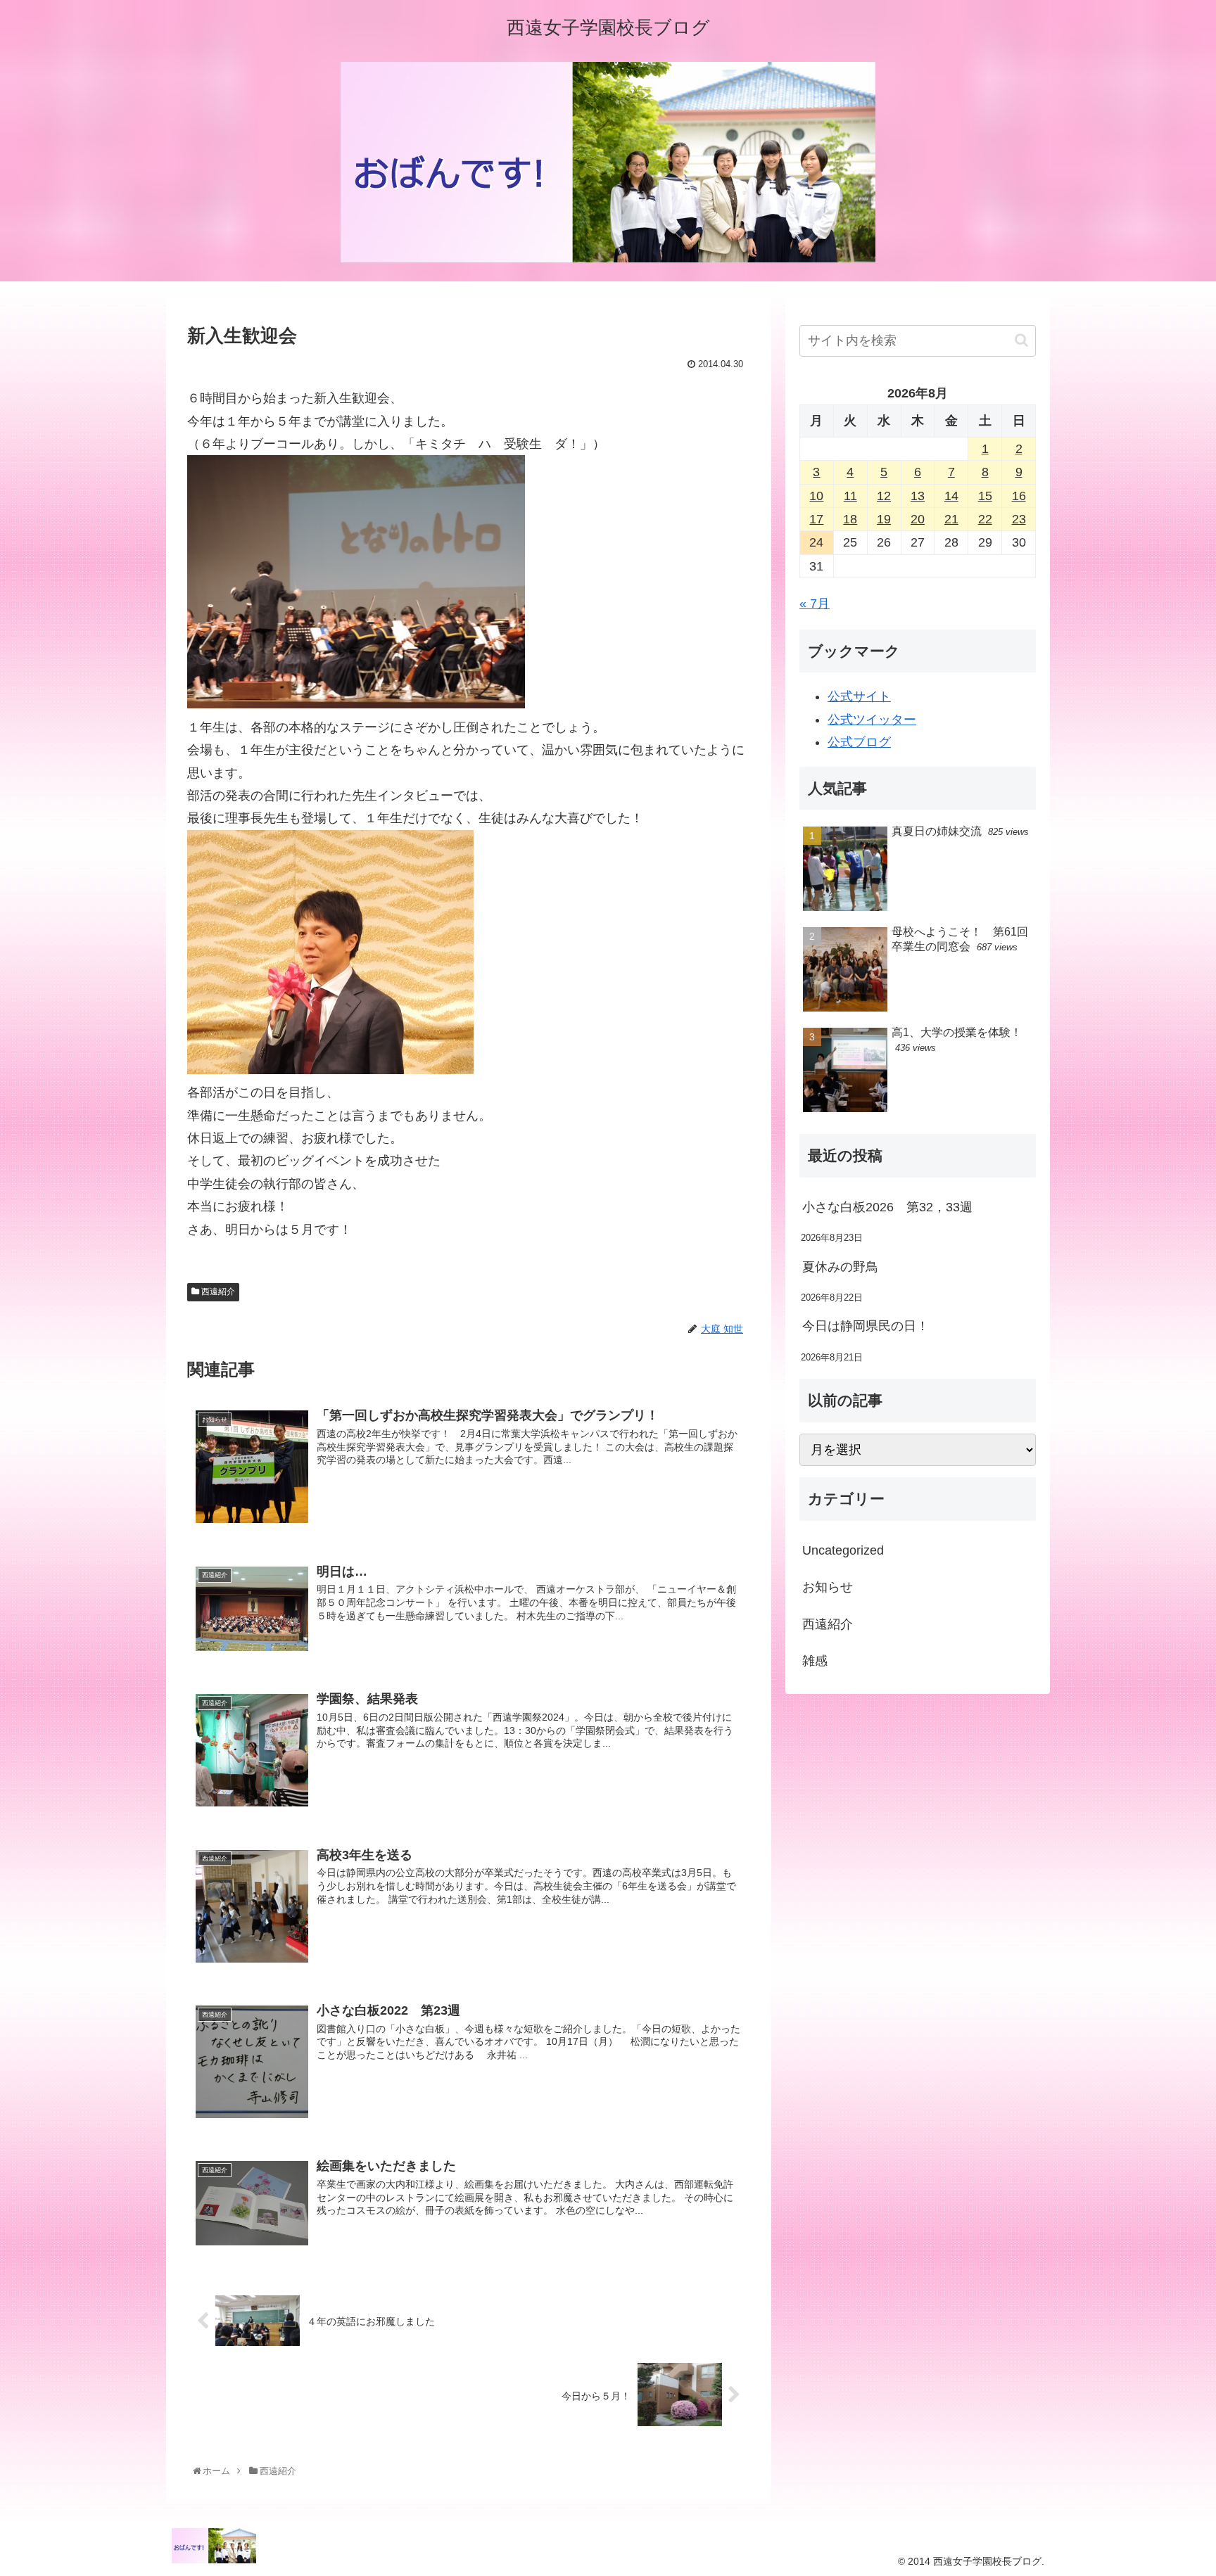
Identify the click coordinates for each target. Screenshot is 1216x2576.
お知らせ (828, 1587)
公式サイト (859, 696)
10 (816, 496)
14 (951, 496)
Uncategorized (843, 1550)
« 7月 (815, 604)
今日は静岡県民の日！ (866, 1326)
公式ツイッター (872, 720)
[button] (1021, 340)
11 (850, 496)
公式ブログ (859, 742)
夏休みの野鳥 (840, 1267)
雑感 (815, 1661)
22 (985, 519)
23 (1019, 519)
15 (985, 496)
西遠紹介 (217, 1292)
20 (918, 519)
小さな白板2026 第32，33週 (887, 1207)
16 (1019, 496)
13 (918, 496)
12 (884, 496)
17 (816, 519)
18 (850, 519)
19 (884, 519)
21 (951, 519)
